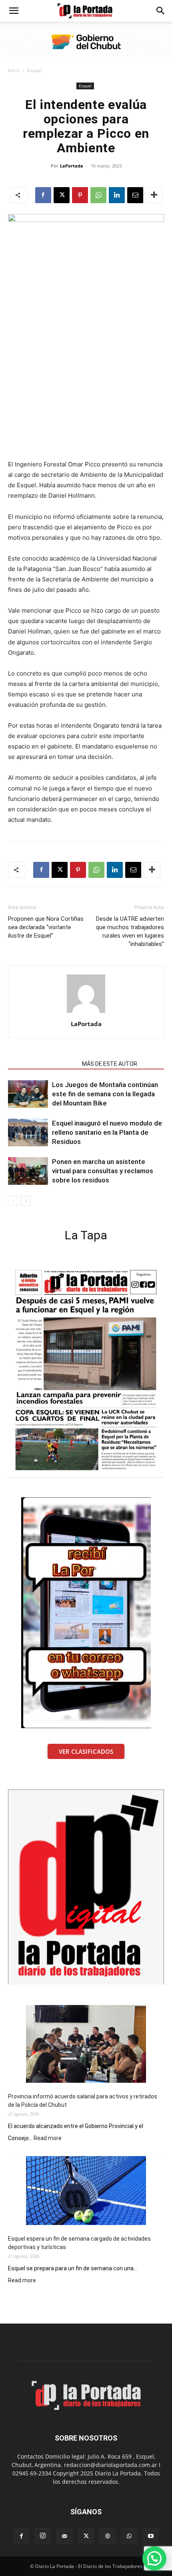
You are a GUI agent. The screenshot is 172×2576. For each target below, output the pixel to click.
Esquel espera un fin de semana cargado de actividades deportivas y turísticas (79, 2243)
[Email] (135, 195)
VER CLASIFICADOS (86, 1751)
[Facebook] (43, 195)
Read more (48, 2138)
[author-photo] (86, 1013)
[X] (62, 195)
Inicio (14, 70)
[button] (14, 11)
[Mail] (64, 2536)
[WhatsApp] (98, 195)
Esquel (35, 70)
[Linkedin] (117, 195)
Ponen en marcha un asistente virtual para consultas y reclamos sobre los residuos (103, 1171)
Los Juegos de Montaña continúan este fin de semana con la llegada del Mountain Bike (105, 1094)
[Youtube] (151, 2536)
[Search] (161, 11)
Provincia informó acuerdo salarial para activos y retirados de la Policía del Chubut (83, 2101)
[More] (154, 195)
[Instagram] (43, 2536)
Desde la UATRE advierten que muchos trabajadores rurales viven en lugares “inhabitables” (130, 931)
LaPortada (72, 166)
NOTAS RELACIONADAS (43, 1064)
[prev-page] (13, 1201)
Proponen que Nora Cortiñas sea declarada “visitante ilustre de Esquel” (46, 927)
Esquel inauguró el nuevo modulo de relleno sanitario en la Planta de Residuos (107, 1132)
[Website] (108, 2536)
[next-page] (26, 1201)
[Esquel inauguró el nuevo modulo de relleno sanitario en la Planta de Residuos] (28, 1133)
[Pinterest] (80, 195)
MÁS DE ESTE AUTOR (110, 1064)
